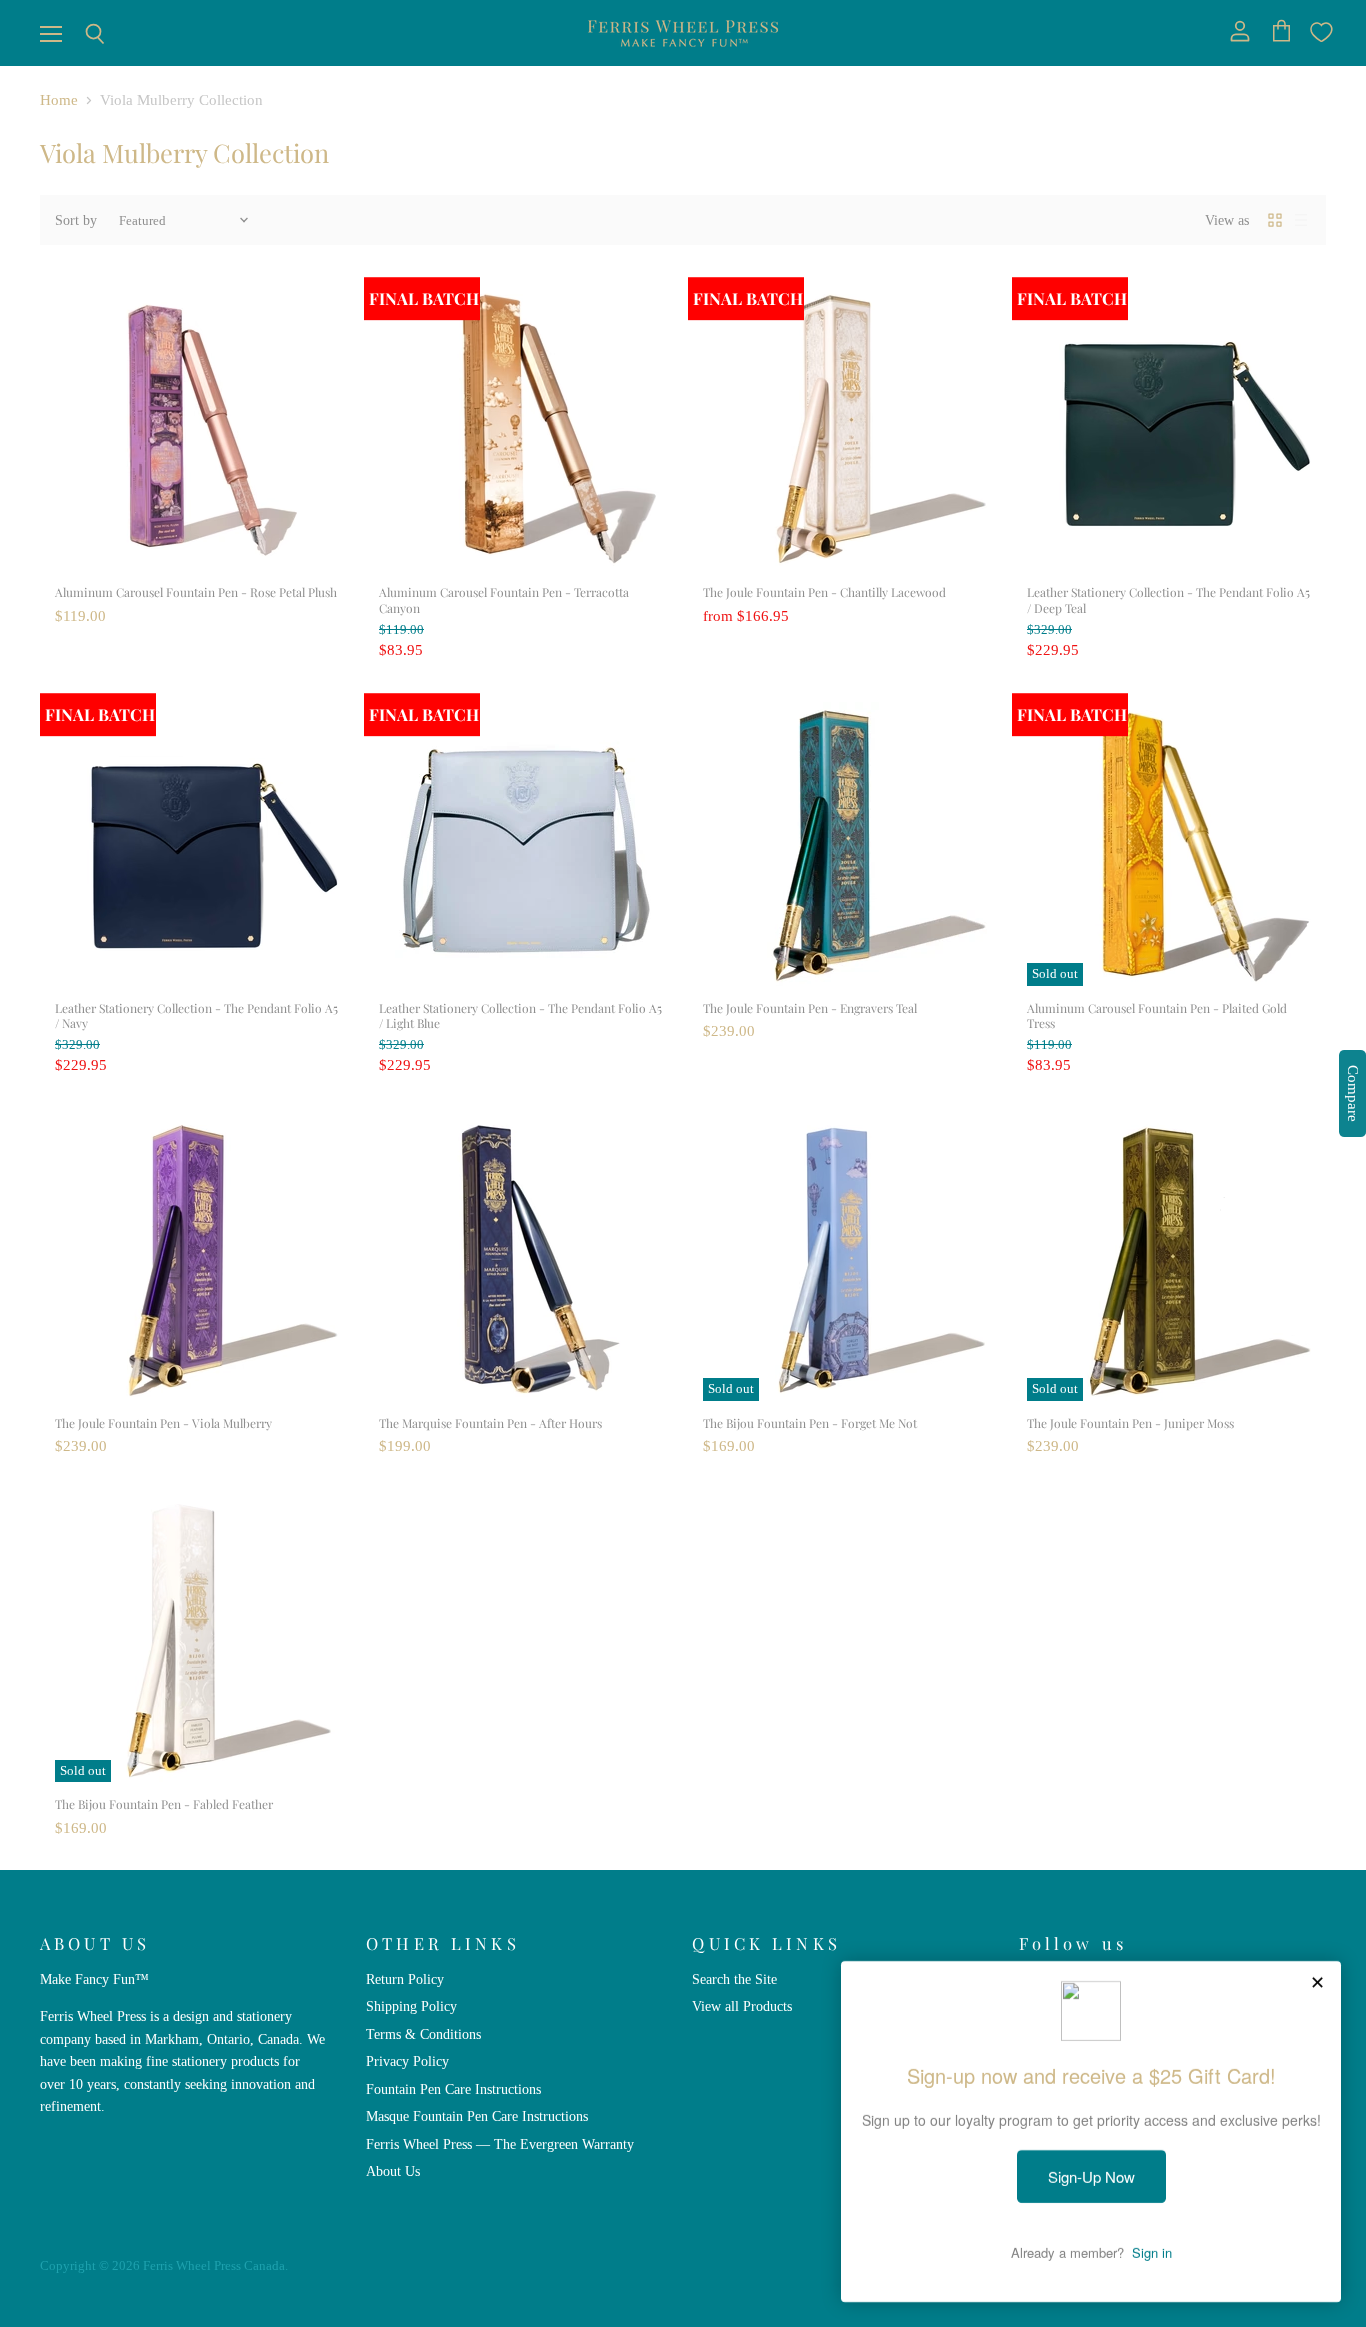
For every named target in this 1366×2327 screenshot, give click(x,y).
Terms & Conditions (423, 2034)
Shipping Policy (411, 2006)
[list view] (1301, 220)
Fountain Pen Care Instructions (453, 2089)
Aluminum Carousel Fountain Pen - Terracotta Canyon (504, 600)
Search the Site (734, 1979)
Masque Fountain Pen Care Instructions (477, 2116)
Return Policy (405, 1979)
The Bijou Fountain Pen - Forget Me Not (810, 1423)
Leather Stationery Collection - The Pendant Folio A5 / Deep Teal (1168, 600)
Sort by (76, 220)
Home (59, 100)
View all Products (742, 2006)
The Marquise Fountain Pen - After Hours (490, 1423)
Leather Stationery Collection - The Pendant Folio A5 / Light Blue (520, 1016)
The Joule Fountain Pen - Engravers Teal (810, 1008)
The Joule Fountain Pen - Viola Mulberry (163, 1423)
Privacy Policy (407, 2061)
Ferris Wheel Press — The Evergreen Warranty (500, 2144)
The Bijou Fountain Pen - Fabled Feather (164, 1804)
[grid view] (1275, 220)
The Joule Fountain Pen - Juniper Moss (1130, 1423)
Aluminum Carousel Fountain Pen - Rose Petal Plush (196, 592)
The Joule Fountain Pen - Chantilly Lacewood (824, 592)
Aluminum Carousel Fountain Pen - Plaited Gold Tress (1157, 1016)
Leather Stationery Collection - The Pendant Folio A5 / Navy (196, 1016)
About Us (393, 2171)
